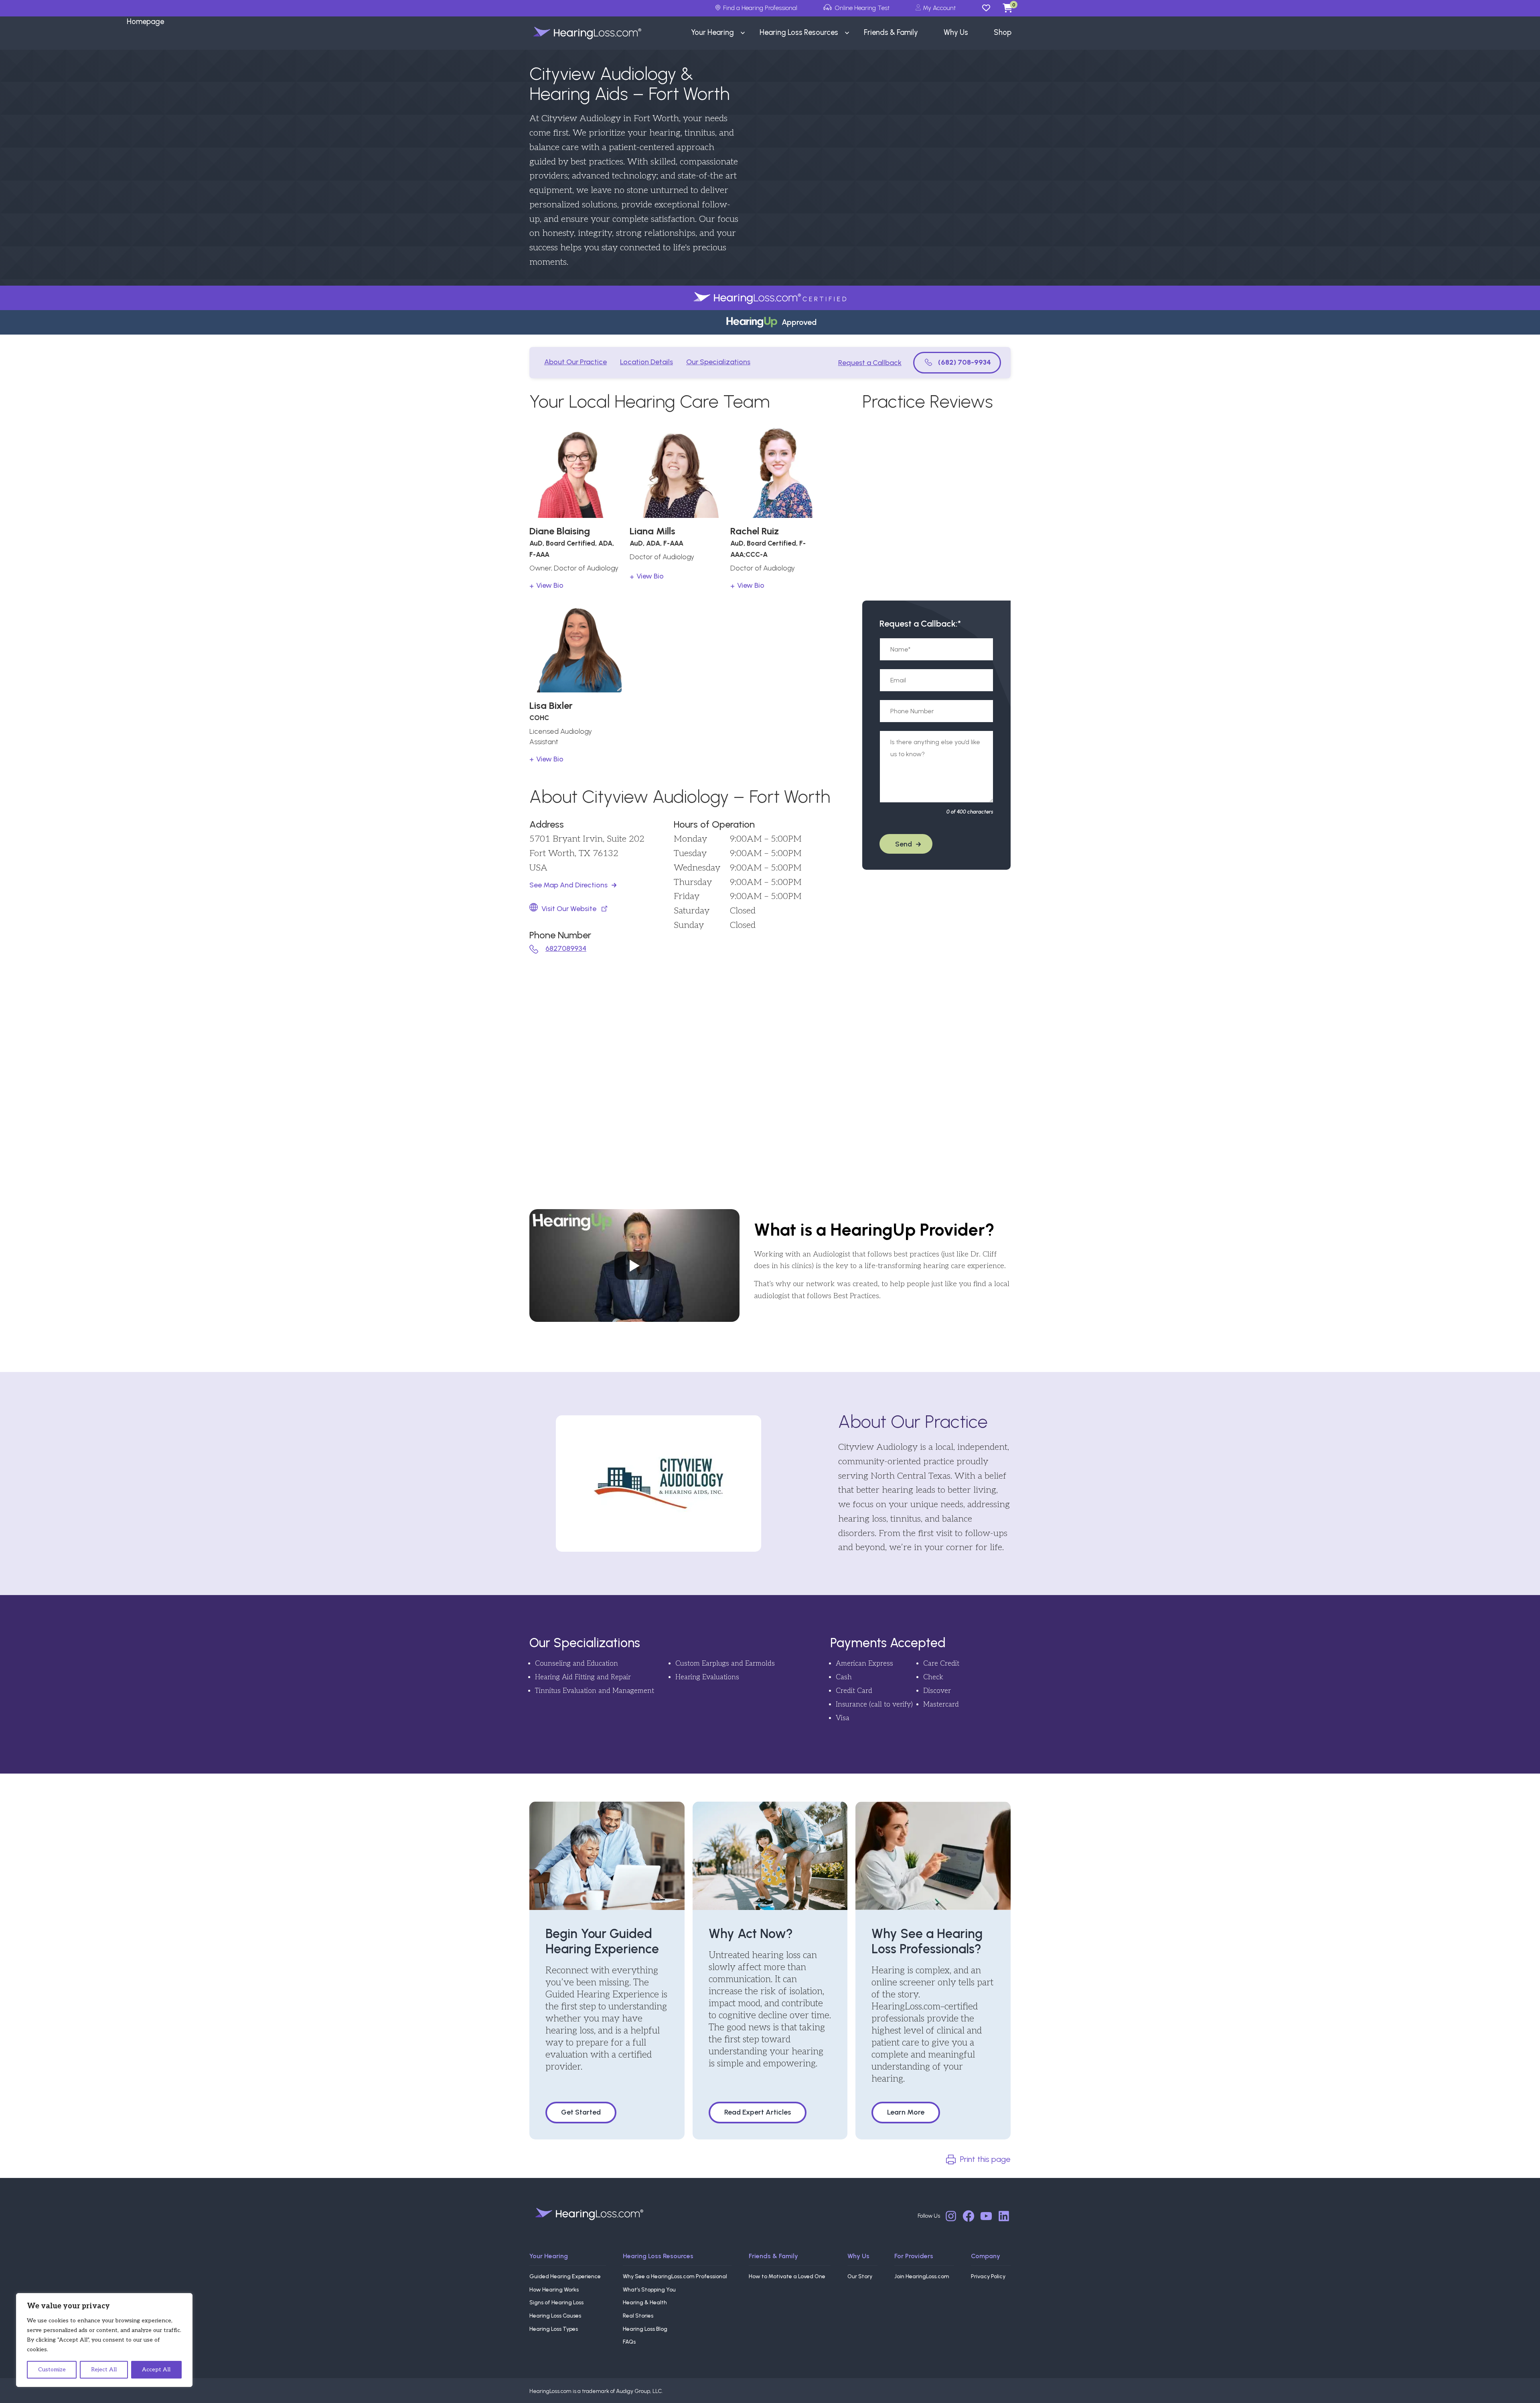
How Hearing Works (554, 2290)
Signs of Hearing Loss (556, 2303)
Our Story (860, 2276)
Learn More (906, 2112)
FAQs (629, 2342)
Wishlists (990, 8)
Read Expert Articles (758, 2112)
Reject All (104, 2370)
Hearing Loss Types (554, 2329)
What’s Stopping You (649, 2290)
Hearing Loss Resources (658, 2256)
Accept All (156, 2370)
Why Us (858, 2256)
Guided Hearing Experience (565, 2276)
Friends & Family (773, 2256)
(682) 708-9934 (965, 362)
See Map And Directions (568, 885)
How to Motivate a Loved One (787, 2276)
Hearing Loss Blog (645, 2329)
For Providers (914, 2256)
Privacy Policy (988, 2276)
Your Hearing (549, 2256)
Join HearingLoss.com (922, 2276)
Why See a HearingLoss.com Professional (675, 2276)
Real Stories (638, 2316)
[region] (104, 2340)
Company (986, 2256)
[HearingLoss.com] (590, 2214)
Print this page (985, 2159)
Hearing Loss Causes (555, 2316)
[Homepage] (579, 33)
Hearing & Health (645, 2303)
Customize (52, 2370)
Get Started (581, 2112)
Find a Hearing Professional (760, 8)
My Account (939, 8)
